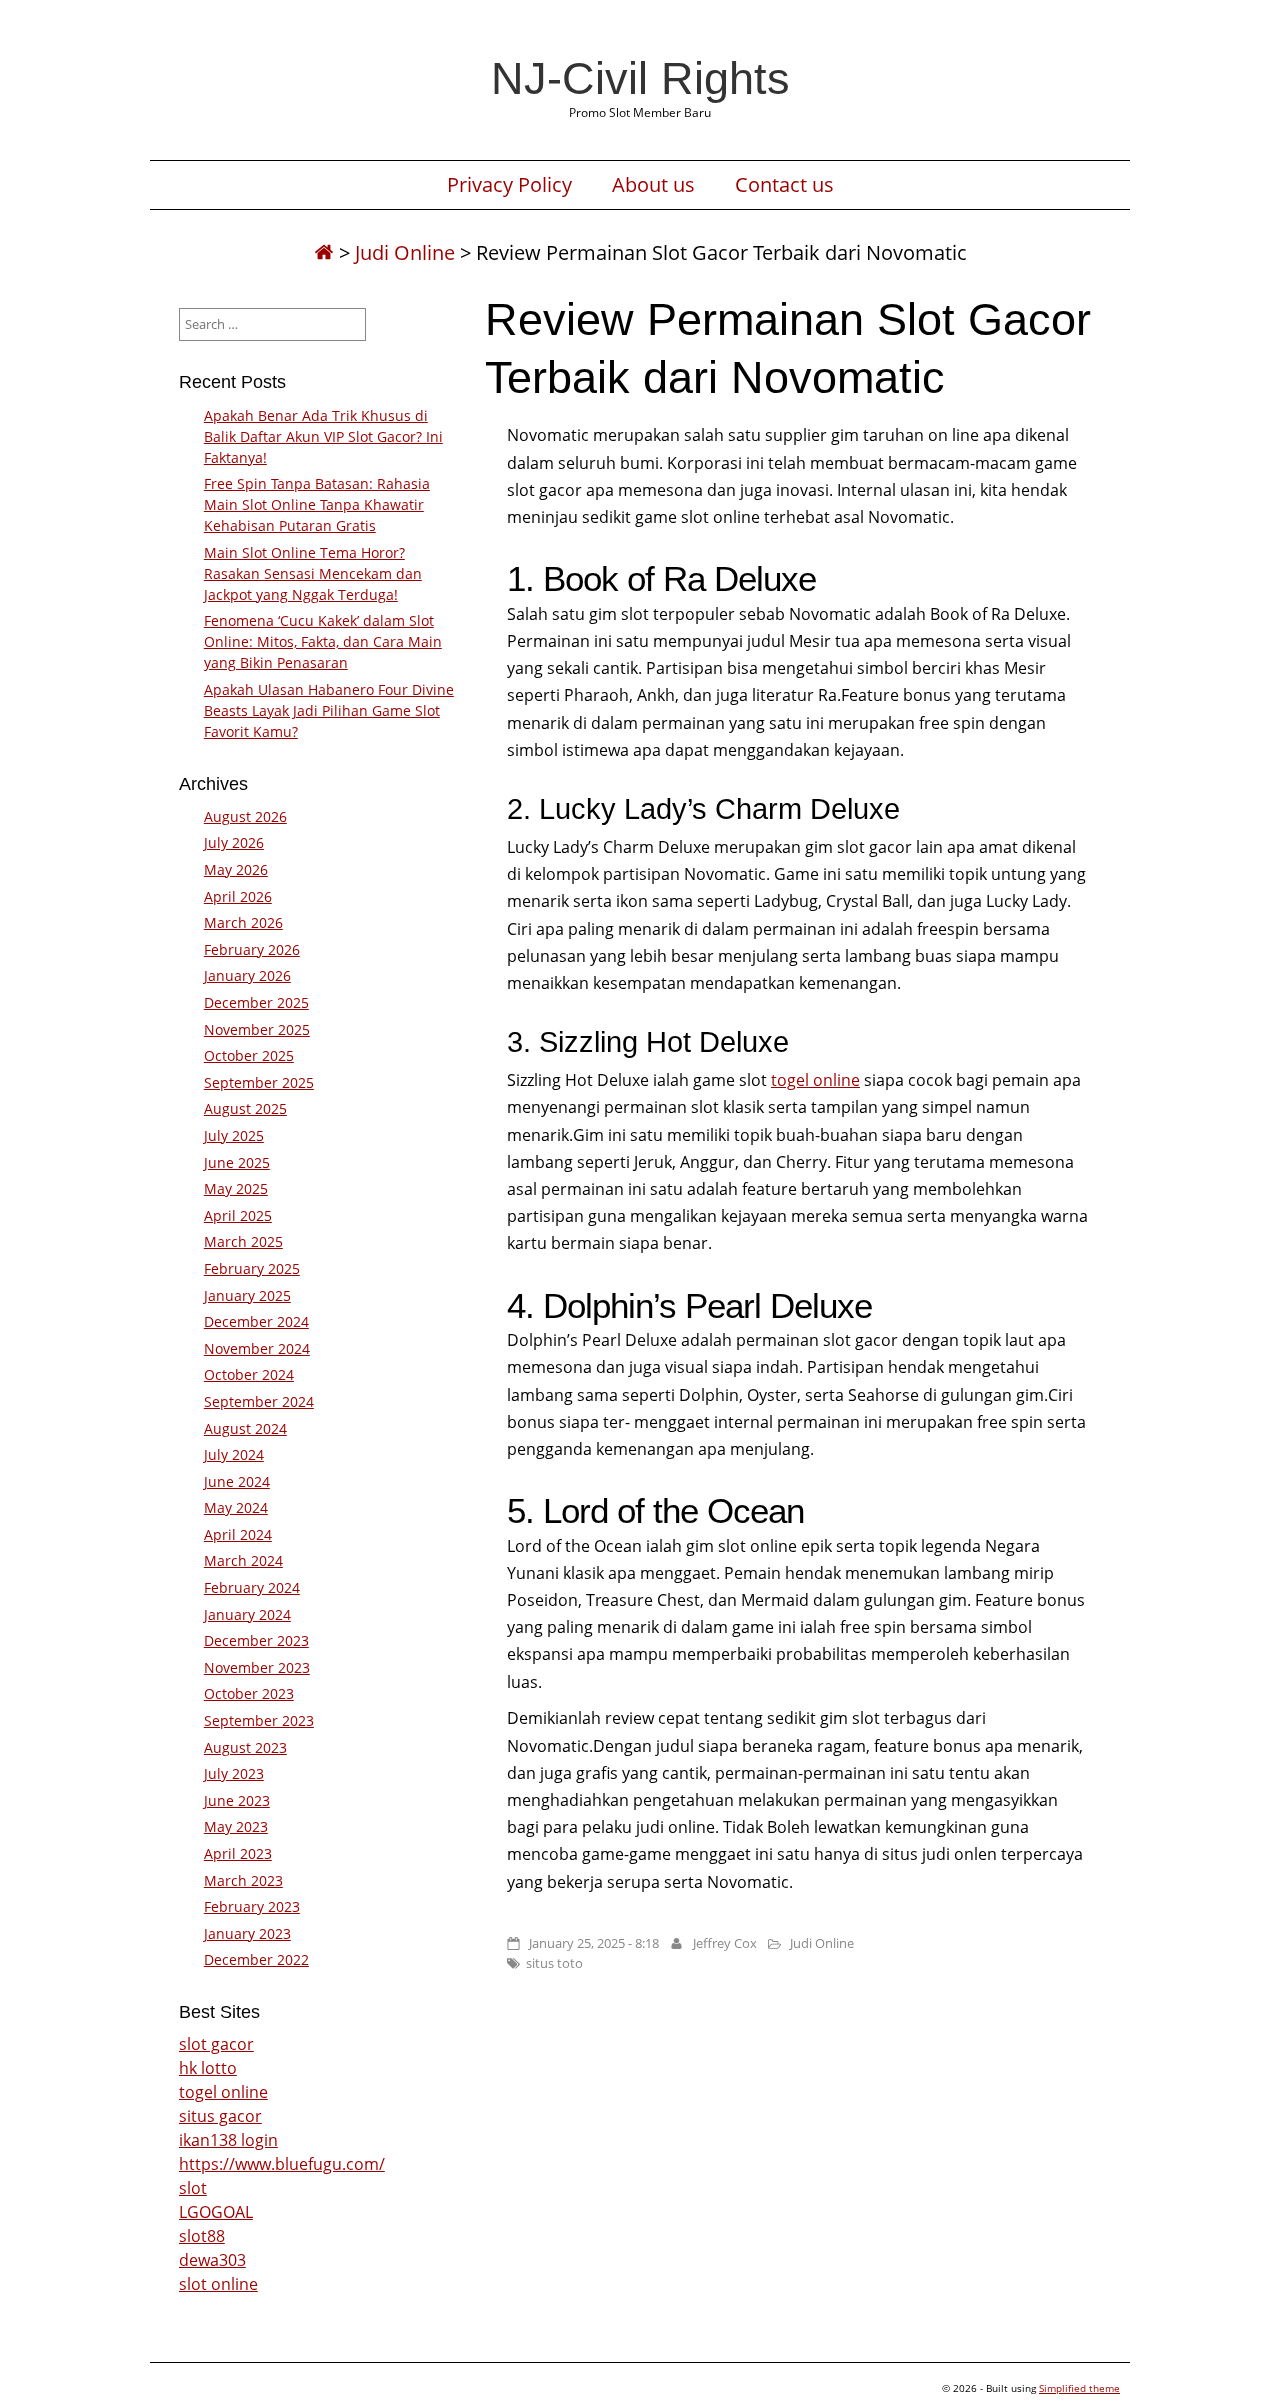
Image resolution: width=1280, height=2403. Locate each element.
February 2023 (252, 1906)
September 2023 (259, 1720)
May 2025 (236, 1188)
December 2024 (256, 1321)
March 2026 (243, 922)
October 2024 (249, 1374)
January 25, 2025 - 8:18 (594, 1943)
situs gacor (220, 2116)
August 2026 (245, 816)
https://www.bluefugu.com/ (282, 2164)
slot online (218, 2284)
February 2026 (252, 949)
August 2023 (245, 1747)
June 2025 (237, 1162)
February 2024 (252, 1587)
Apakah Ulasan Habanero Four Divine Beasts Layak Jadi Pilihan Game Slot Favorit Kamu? (329, 710)
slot (193, 2188)
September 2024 (259, 1401)
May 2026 (236, 869)
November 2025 (257, 1029)
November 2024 (257, 1348)
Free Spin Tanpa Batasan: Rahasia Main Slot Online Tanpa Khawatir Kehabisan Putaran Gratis (317, 504)
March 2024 (243, 1560)
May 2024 (236, 1507)
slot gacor (216, 2044)
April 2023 (238, 1853)
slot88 (202, 2236)
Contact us (784, 185)
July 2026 (234, 842)
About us (653, 185)
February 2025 (252, 1268)
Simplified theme (1079, 2388)
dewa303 (212, 2260)
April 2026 (238, 896)
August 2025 (245, 1108)
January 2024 (247, 1614)
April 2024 (238, 1534)
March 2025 (243, 1241)
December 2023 (256, 1640)
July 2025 (234, 1135)
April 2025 (238, 1215)
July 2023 (234, 1773)
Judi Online (405, 252)
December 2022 (256, 1959)
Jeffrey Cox (725, 1943)
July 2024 (234, 1454)
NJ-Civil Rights (640, 78)
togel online (815, 1080)
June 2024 (237, 1481)
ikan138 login (228, 2140)
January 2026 (247, 975)
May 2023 (236, 1826)
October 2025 (249, 1055)
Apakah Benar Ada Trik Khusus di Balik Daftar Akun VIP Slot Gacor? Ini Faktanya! (323, 436)
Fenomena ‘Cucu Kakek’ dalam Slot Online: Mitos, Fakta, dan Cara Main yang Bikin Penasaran (323, 641)
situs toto (554, 1963)
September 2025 (259, 1082)
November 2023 (257, 1667)
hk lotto (208, 2068)
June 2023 (237, 1800)
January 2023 (247, 1933)
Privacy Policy (509, 185)
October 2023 (249, 1693)
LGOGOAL (216, 2212)
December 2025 (256, 1002)
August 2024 (245, 1428)
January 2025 (247, 1295)
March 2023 (243, 1880)
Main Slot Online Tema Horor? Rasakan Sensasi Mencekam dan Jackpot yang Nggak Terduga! (313, 573)
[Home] (324, 252)
